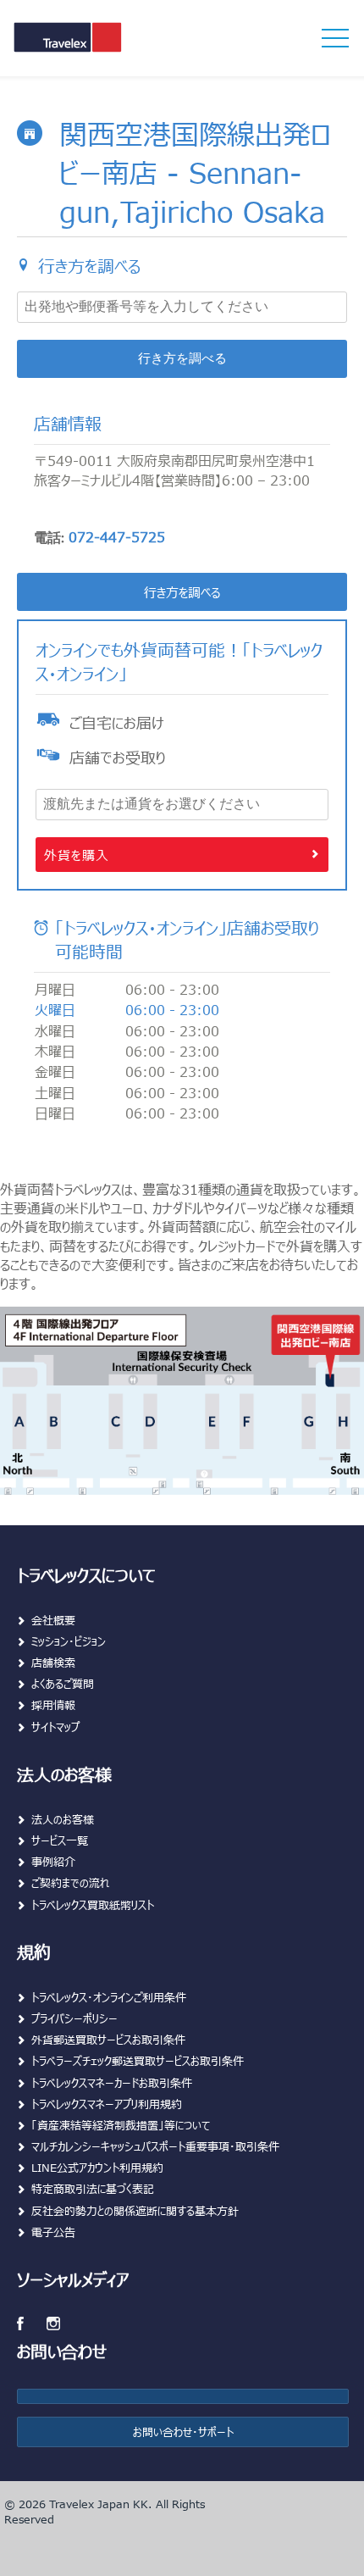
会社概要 (53, 1620)
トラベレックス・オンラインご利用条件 (109, 1997)
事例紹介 (53, 1861)
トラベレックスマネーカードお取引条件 (112, 2082)
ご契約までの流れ (71, 1882)
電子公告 (53, 2232)
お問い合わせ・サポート (183, 2432)
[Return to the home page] (96, 49)
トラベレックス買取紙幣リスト (93, 1904)
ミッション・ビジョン (69, 1641)
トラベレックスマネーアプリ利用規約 (107, 2104)
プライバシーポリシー (74, 2018)
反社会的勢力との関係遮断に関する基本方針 (135, 2210)
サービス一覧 (60, 1840)
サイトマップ (55, 1727)
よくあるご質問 (63, 1683)
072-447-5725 (117, 536)
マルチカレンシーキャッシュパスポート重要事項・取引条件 (155, 2146)
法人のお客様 (63, 1819)
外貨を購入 (77, 855)
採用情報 (53, 1704)
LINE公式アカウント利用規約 (97, 2167)
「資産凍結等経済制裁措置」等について (121, 2125)
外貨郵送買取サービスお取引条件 (108, 2039)
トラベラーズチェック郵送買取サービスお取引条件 (138, 2060)
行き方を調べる (182, 359)
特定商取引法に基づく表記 (93, 2188)
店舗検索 (53, 1662)
